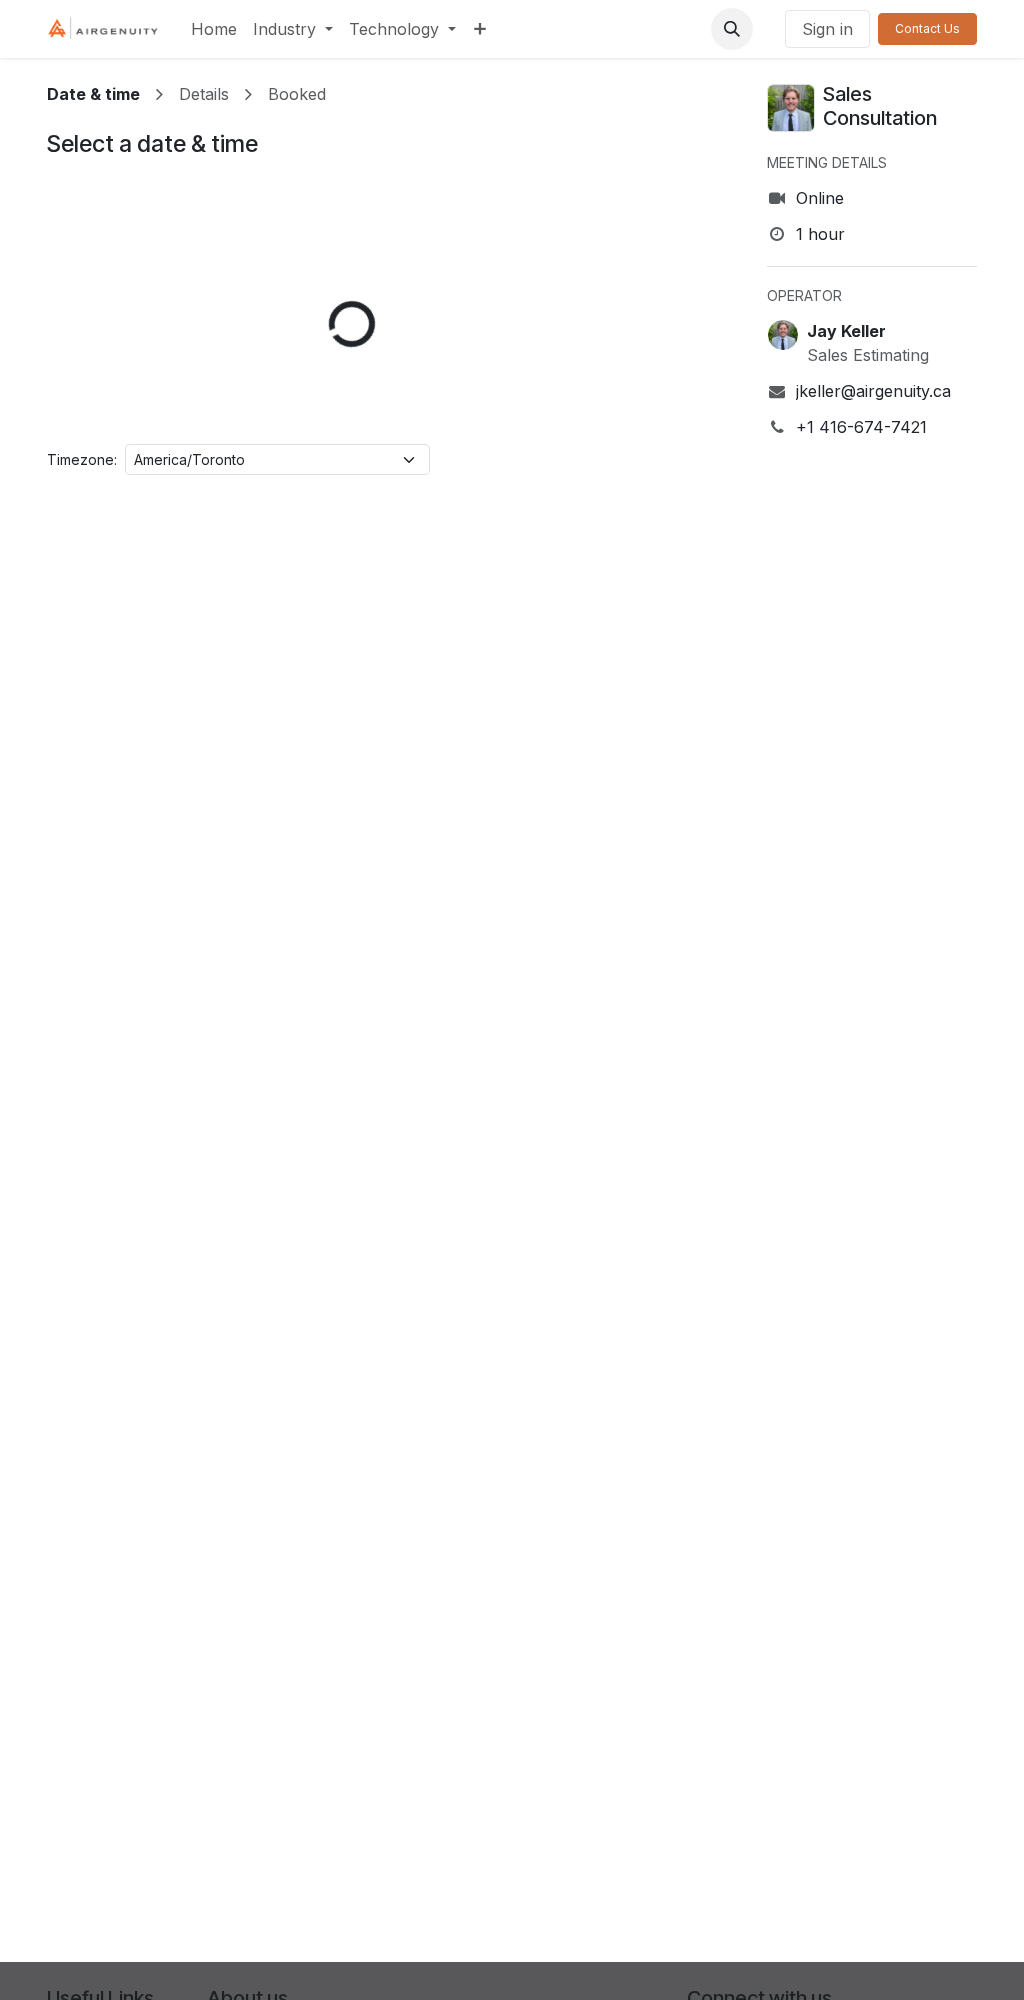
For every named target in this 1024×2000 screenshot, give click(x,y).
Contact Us (927, 28)
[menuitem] (214, 29)
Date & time (93, 94)
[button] (732, 29)
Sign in (827, 29)
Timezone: (82, 459)
